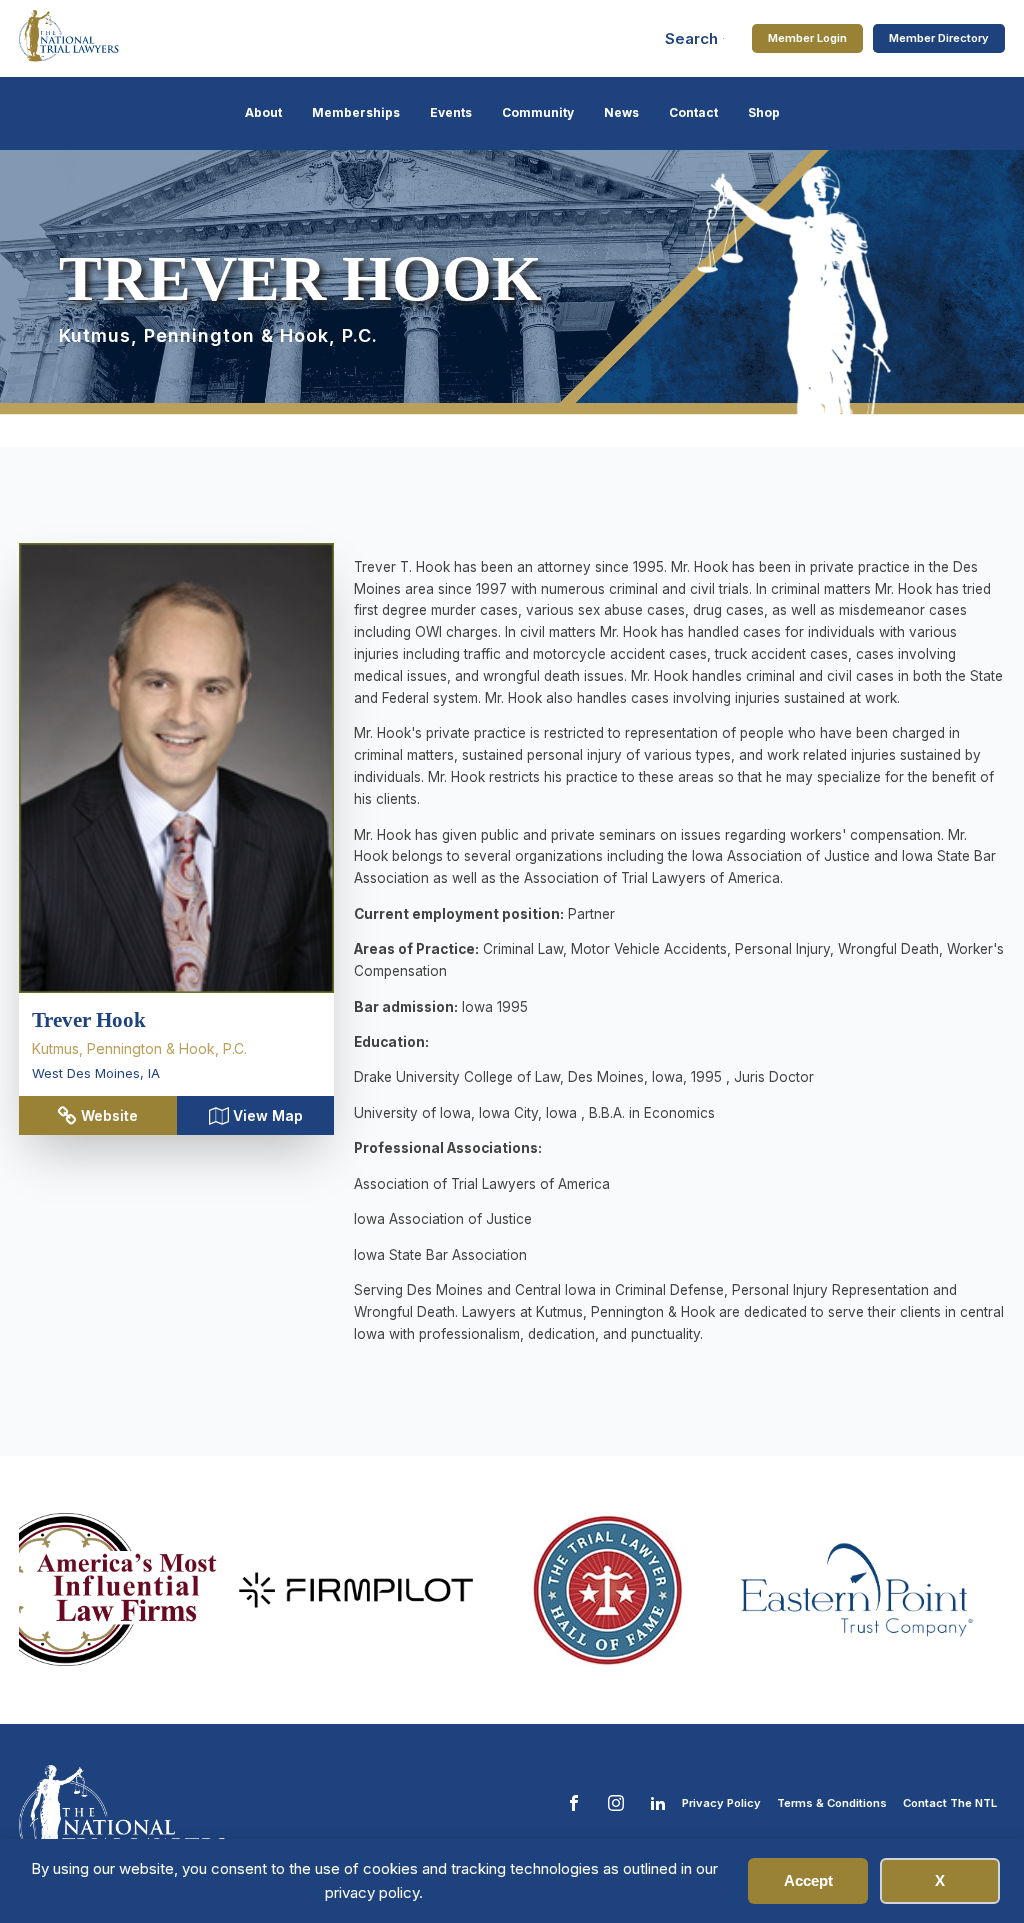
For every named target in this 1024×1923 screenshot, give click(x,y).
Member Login (807, 38)
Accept (808, 1880)
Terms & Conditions (832, 1803)
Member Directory (939, 38)
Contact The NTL (950, 1803)
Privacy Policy (721, 1803)
